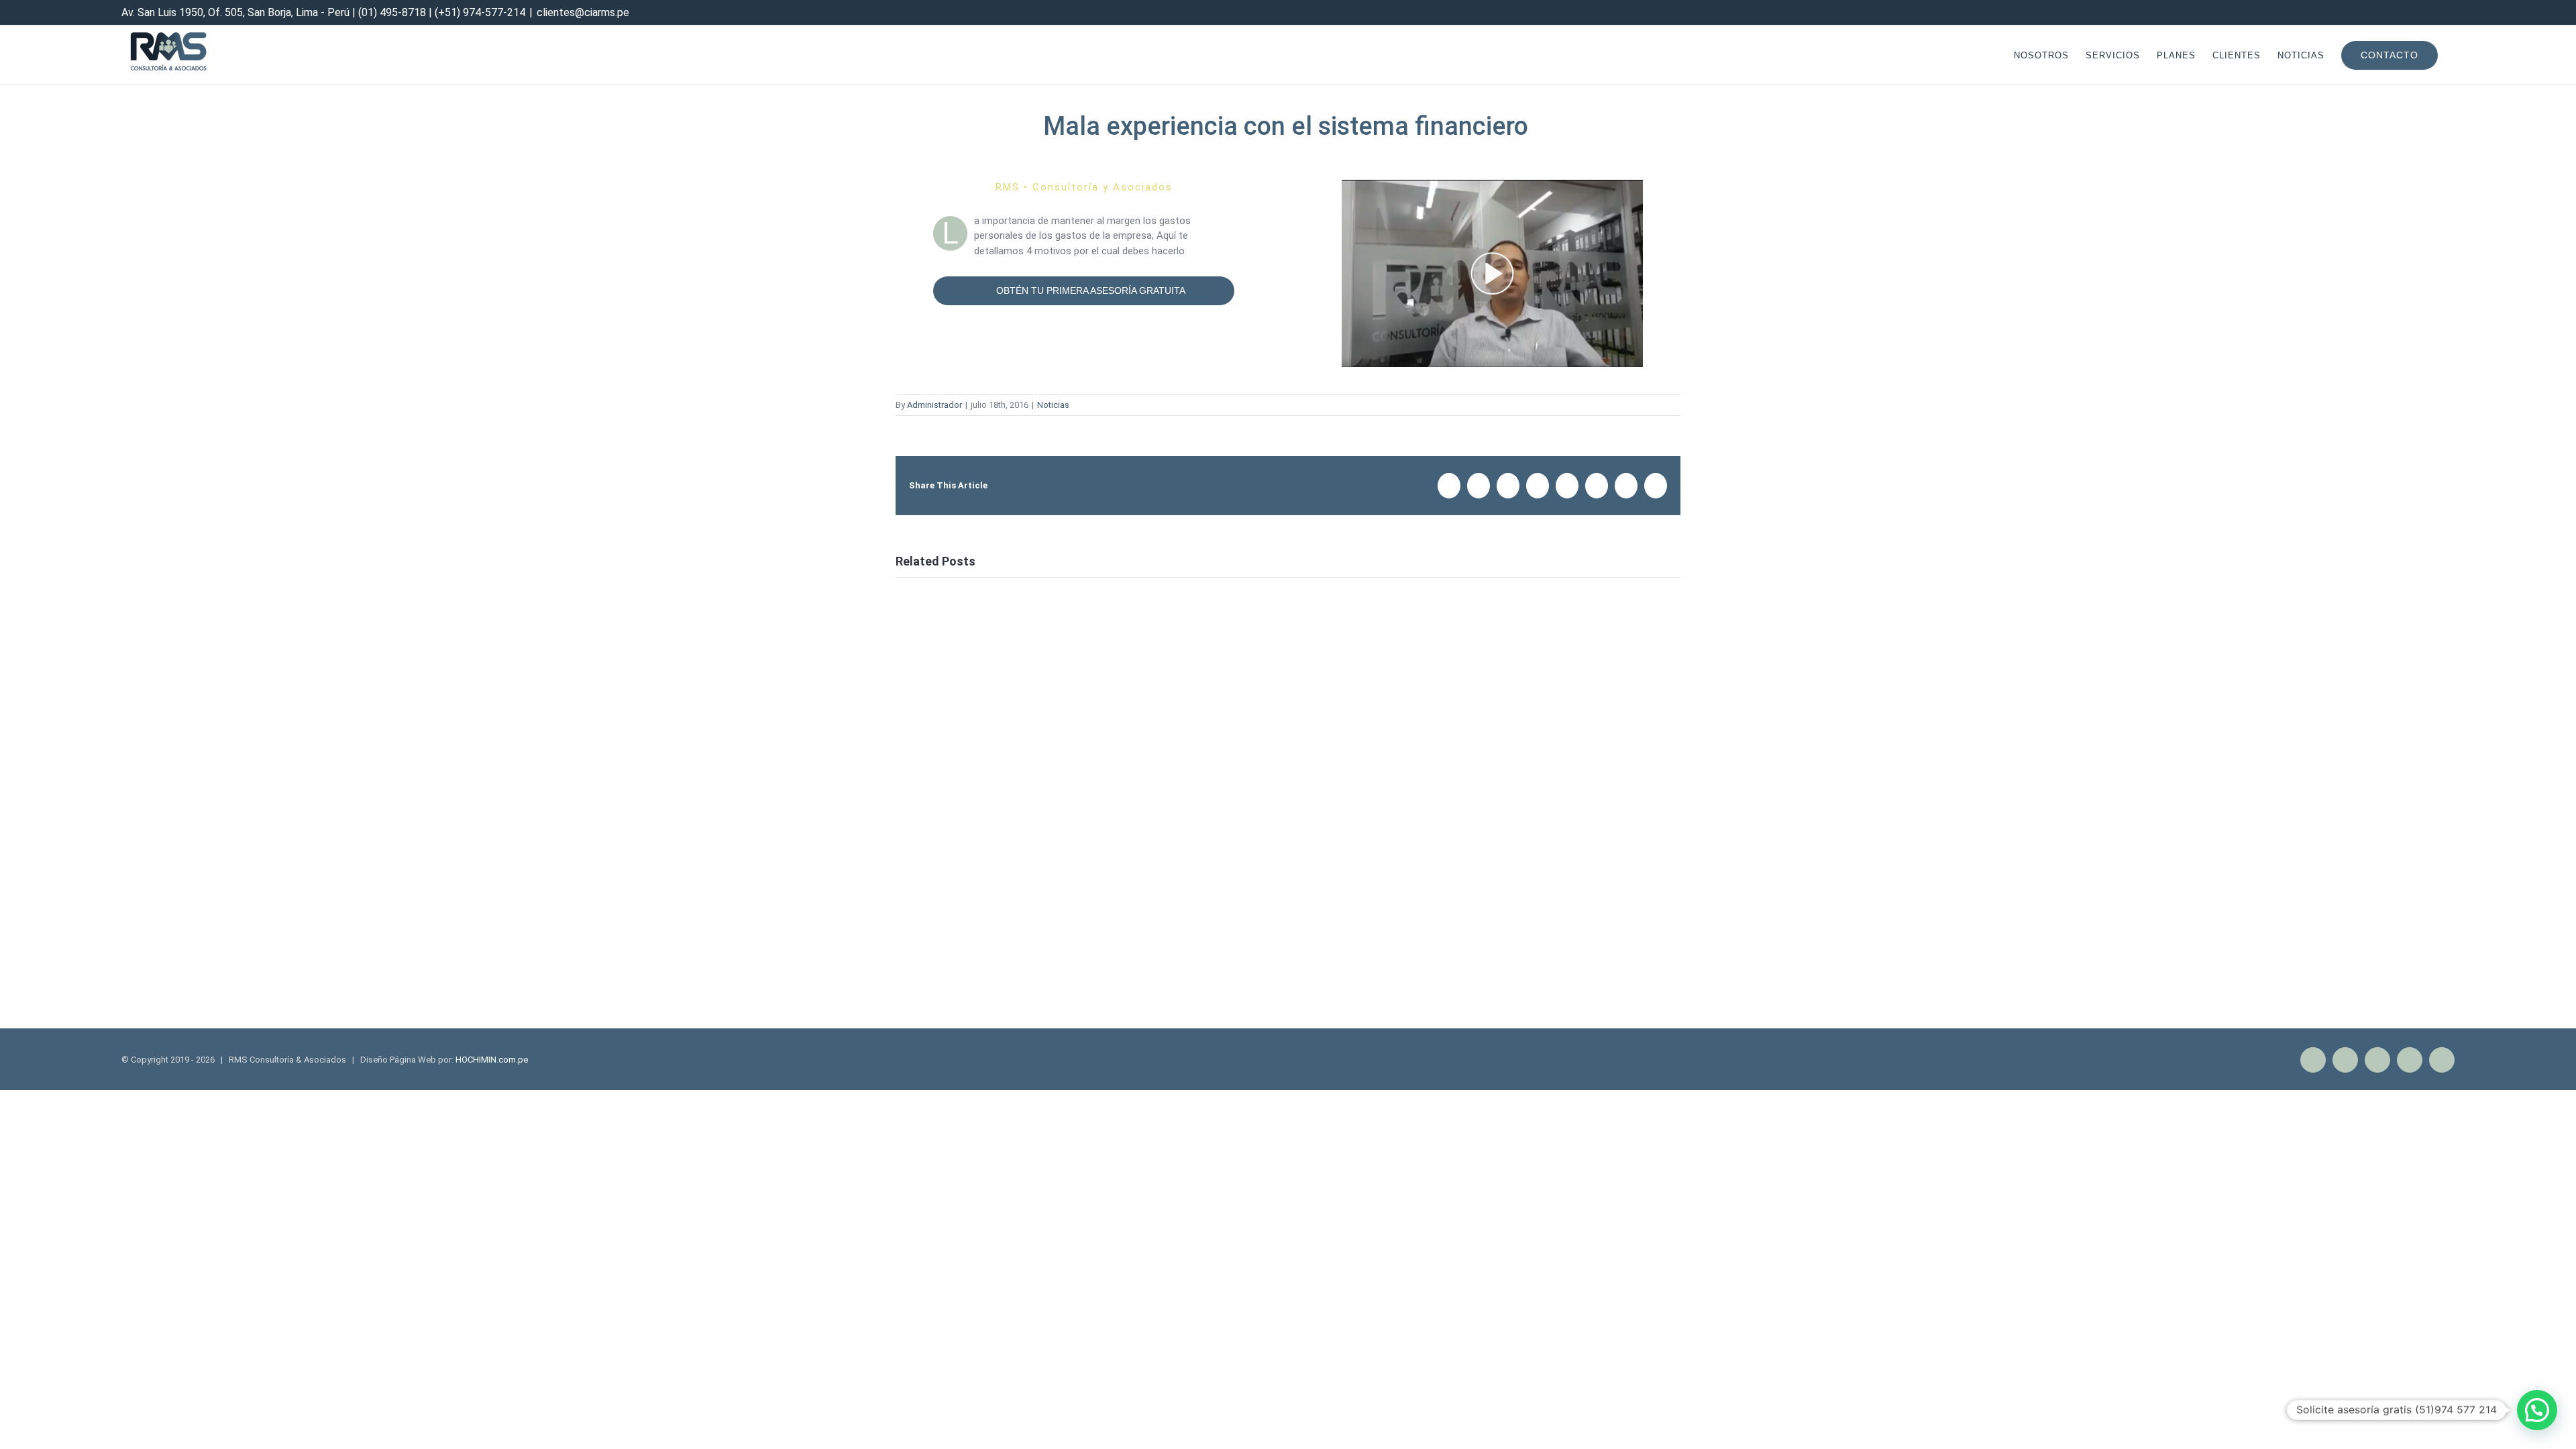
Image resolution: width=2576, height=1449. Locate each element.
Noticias (1053, 405)
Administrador (934, 405)
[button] (2537, 1410)
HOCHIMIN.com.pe (492, 1060)
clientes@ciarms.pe (583, 12)
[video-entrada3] (1492, 187)
